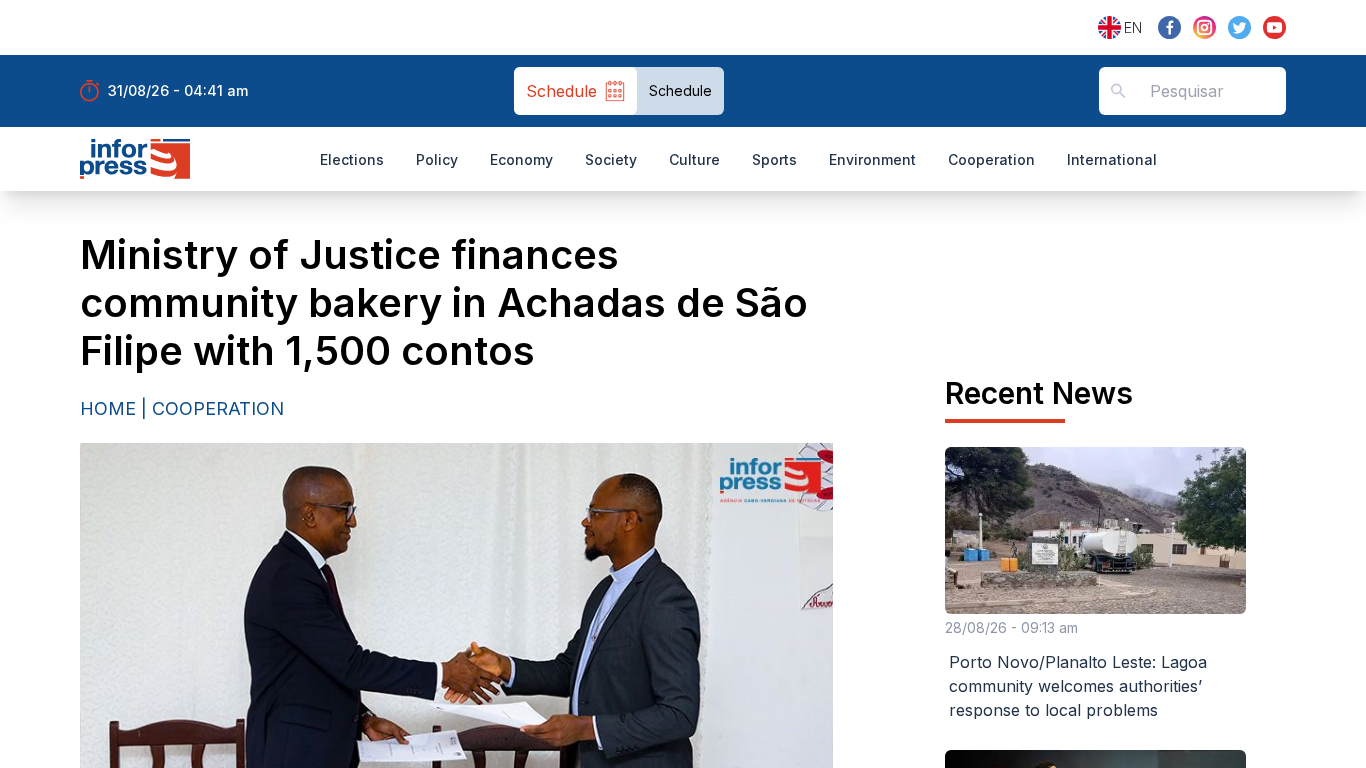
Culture (694, 159)
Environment (872, 159)
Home (108, 408)
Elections (352, 159)
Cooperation (991, 159)
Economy (521, 159)
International (1112, 159)
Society (611, 159)
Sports (774, 159)
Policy (437, 159)
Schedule (680, 90)
